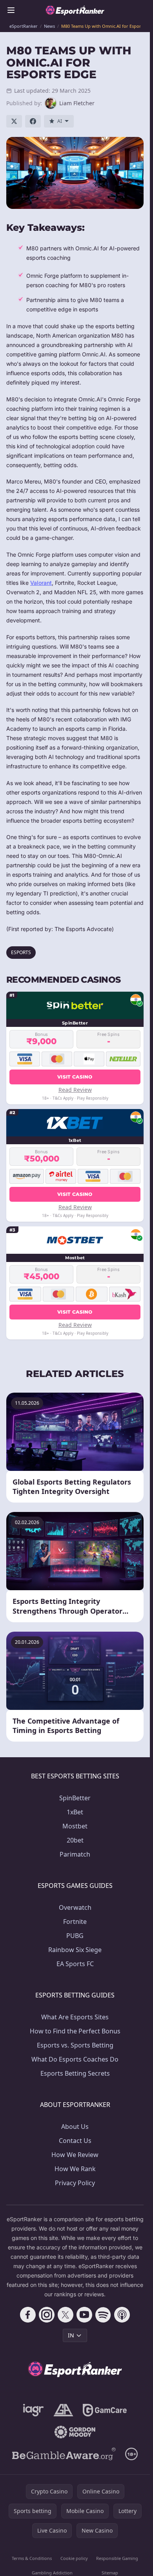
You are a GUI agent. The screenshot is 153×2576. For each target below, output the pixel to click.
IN (71, 2335)
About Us (75, 2127)
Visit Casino (75, 1077)
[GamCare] (105, 2410)
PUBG (75, 1936)
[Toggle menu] (11, 10)
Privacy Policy (75, 2183)
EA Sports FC (75, 1964)
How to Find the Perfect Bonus (75, 2031)
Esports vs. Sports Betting (75, 2045)
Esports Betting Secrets (75, 2073)
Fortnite (75, 1922)
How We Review (75, 2155)
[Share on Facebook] (33, 121)
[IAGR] (34, 2410)
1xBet (75, 1812)
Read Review (75, 1090)
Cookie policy (74, 2558)
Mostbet (75, 1826)
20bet (75, 1840)
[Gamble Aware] (64, 2454)
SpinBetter (75, 1798)
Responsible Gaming (117, 2558)
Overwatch (75, 1907)
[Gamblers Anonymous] (63, 2410)
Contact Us (75, 2141)
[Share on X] (14, 121)
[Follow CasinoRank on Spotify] (103, 2315)
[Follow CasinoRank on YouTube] (84, 2315)
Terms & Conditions (32, 2558)
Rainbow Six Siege (75, 1950)
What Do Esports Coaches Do (75, 2059)
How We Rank (75, 2169)
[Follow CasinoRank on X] (66, 2315)
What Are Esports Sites (75, 2017)
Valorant (41, 583)
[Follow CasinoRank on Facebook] (28, 2315)
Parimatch (75, 1854)
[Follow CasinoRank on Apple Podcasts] (122, 2315)
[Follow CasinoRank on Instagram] (47, 2315)
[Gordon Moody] (75, 2432)
